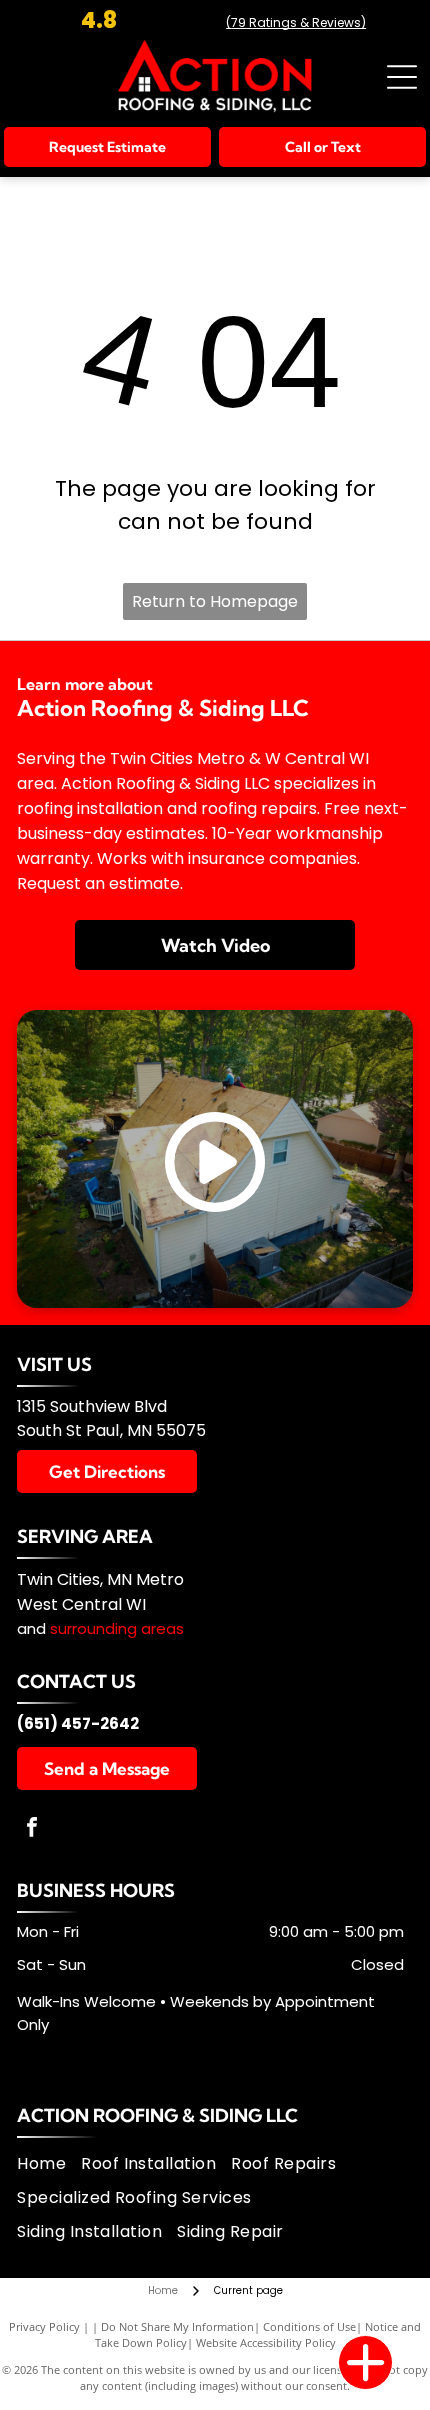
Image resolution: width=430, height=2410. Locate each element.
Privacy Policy (44, 2326)
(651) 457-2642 (78, 1723)
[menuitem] (49, 2163)
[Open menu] (402, 77)
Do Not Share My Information (177, 2326)
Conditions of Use (309, 2326)
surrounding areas (117, 1628)
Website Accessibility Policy (266, 2342)
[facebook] (32, 1829)
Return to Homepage (215, 601)
